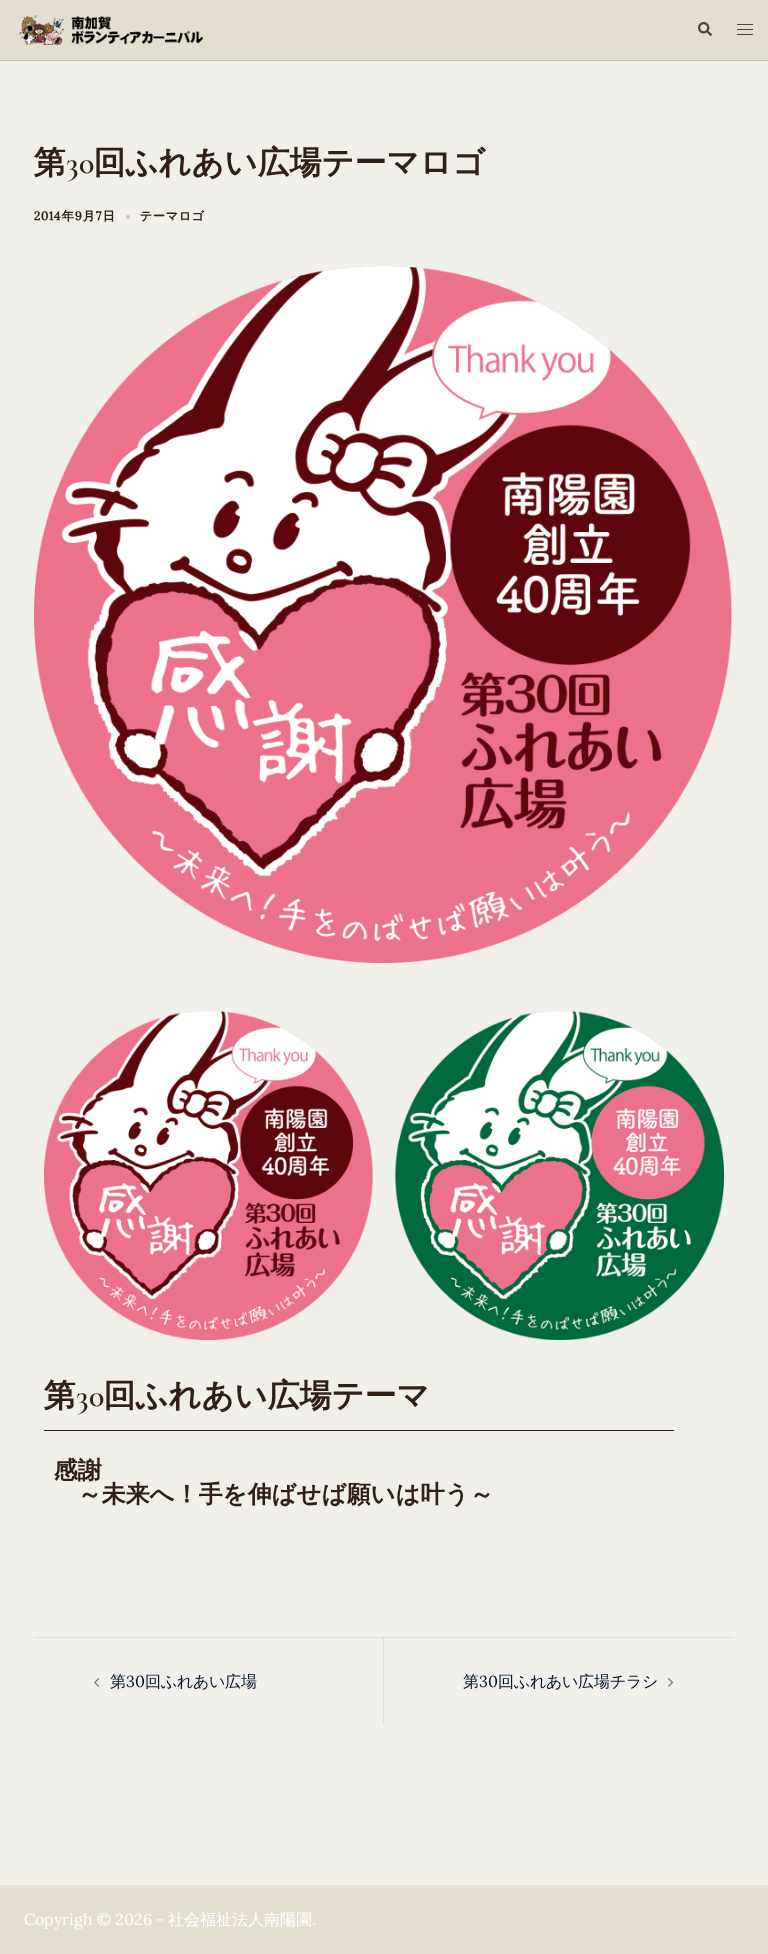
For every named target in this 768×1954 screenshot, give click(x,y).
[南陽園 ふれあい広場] (128, 28)
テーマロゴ (172, 215)
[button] (704, 30)
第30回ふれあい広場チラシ (560, 1681)
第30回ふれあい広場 (183, 1681)
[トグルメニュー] (745, 29)
